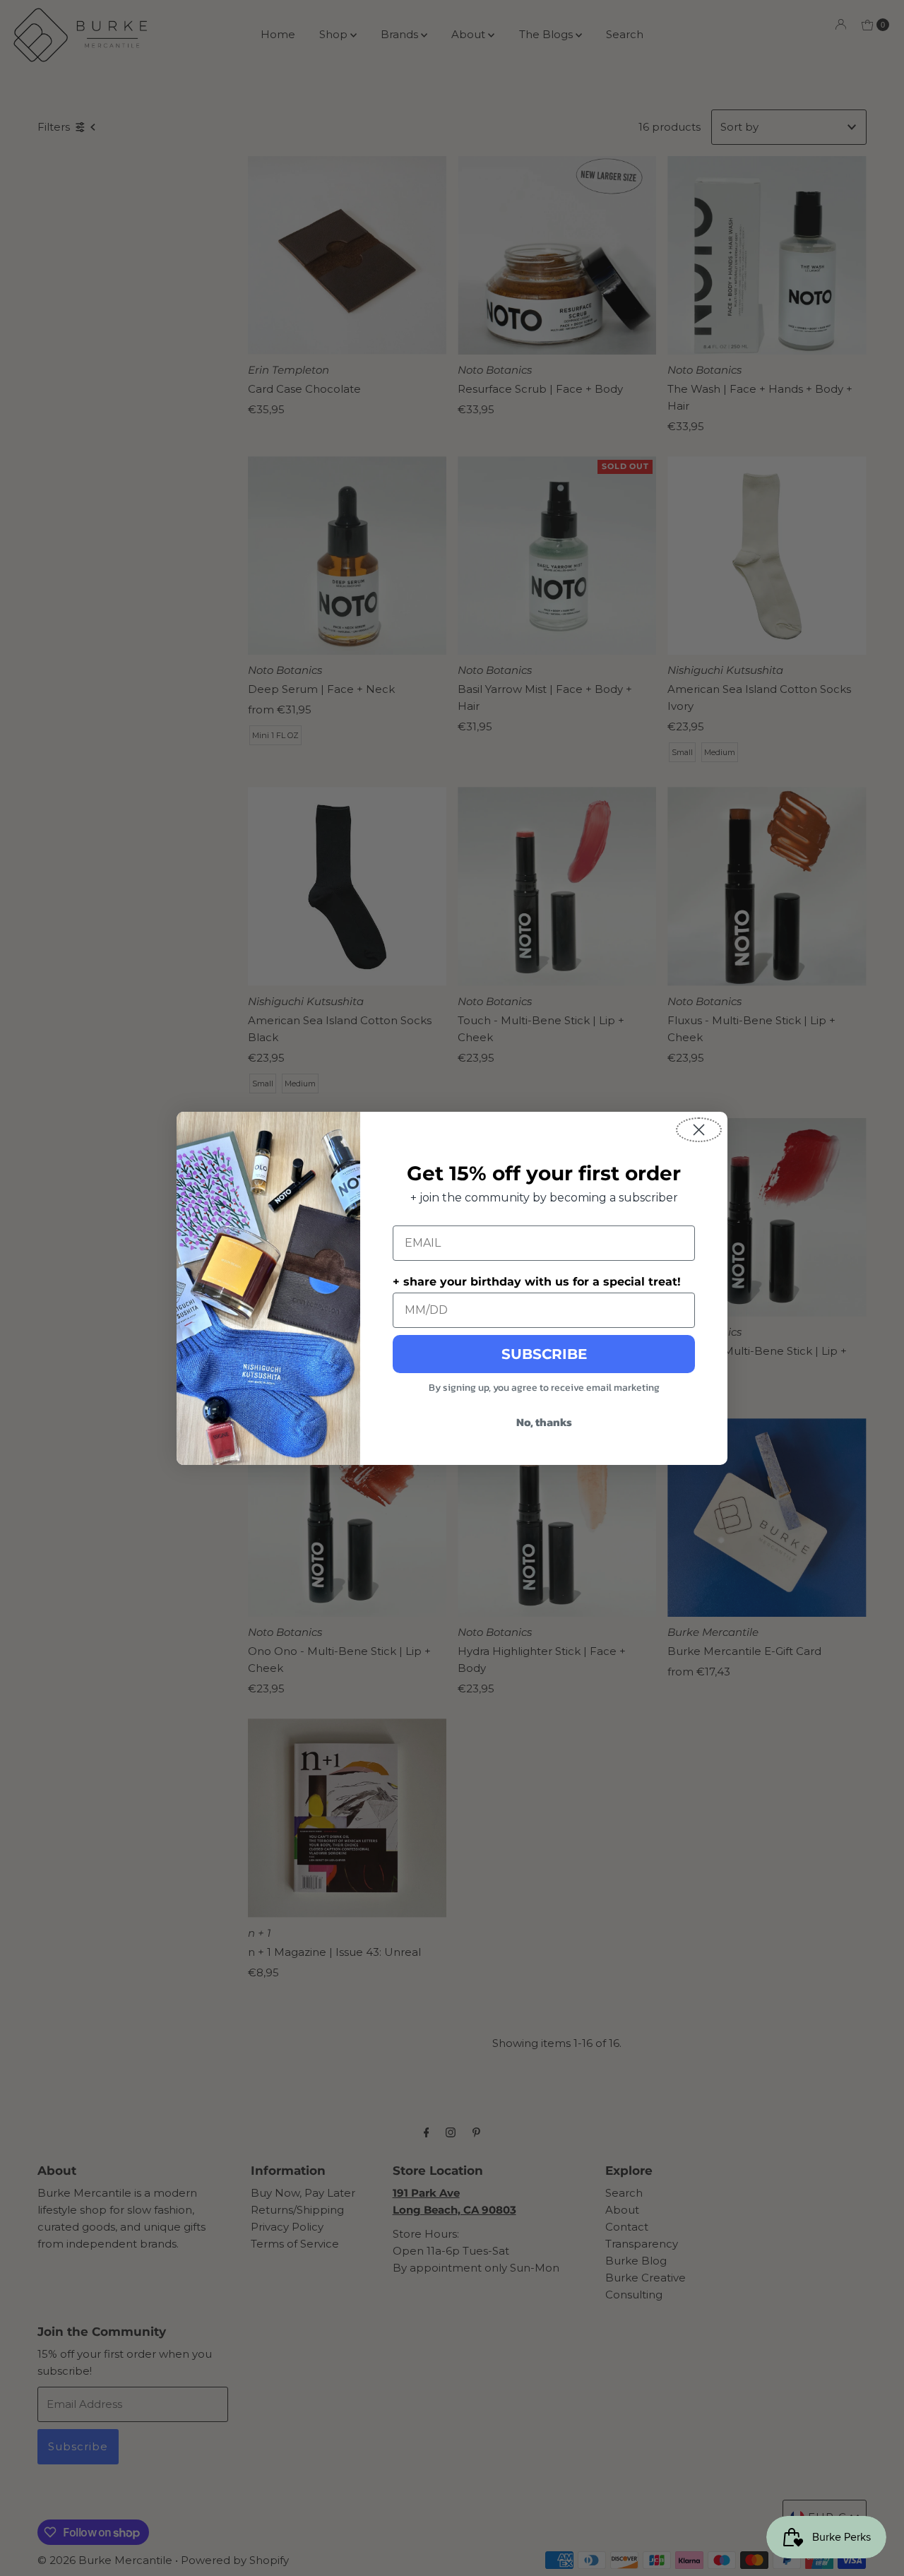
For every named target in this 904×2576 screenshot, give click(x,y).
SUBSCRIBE (544, 1354)
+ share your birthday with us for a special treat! (537, 1282)
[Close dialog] (699, 1130)
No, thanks (544, 1422)
